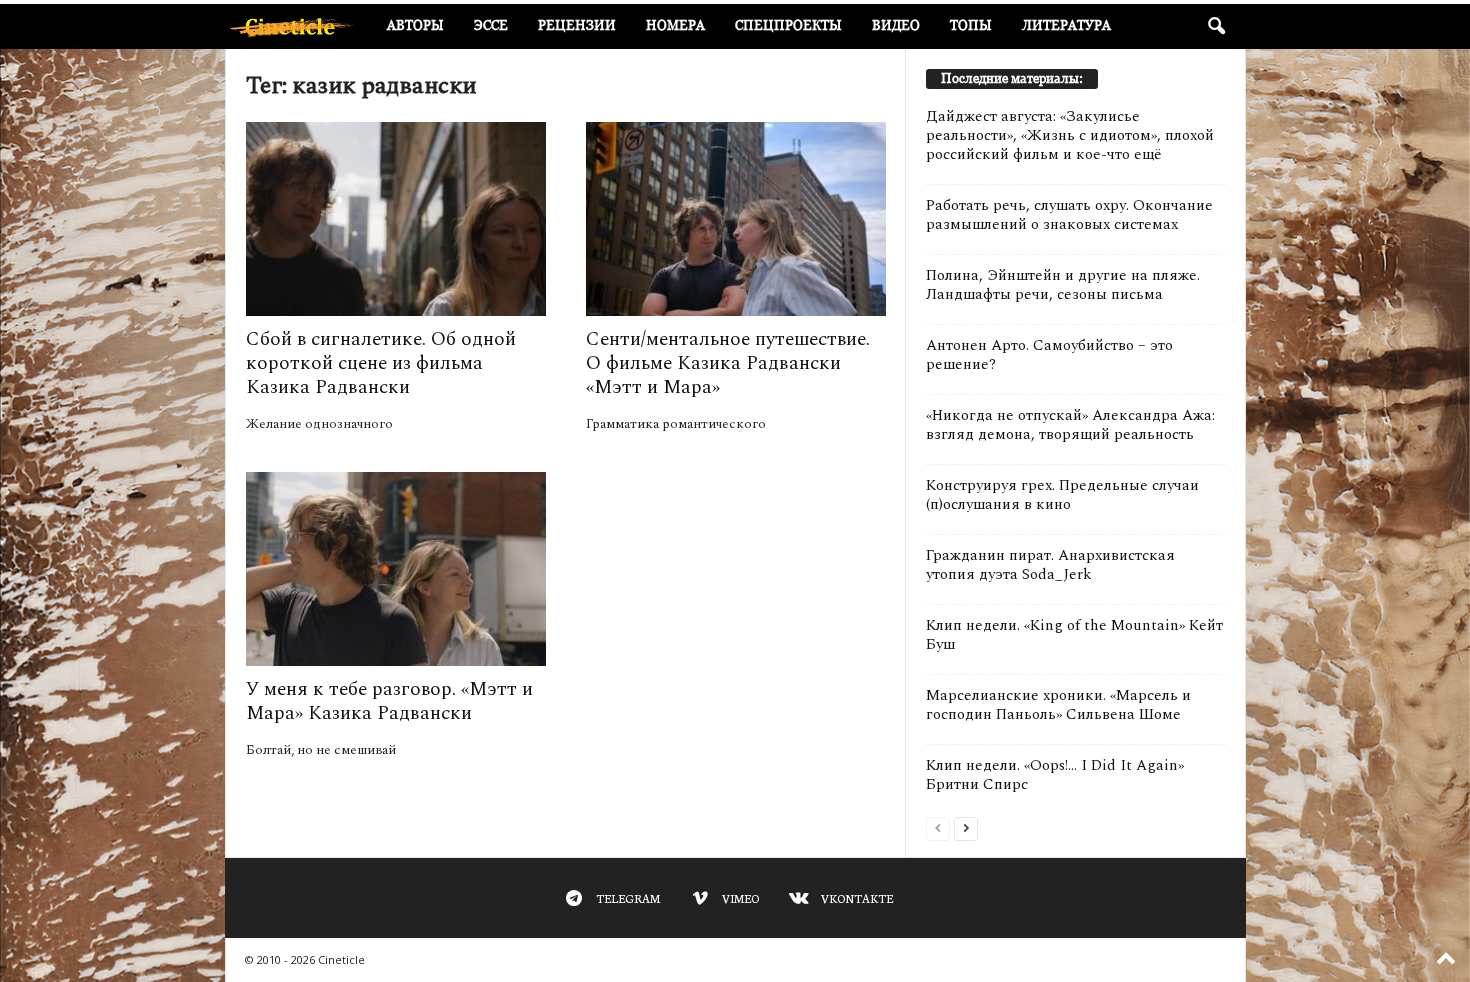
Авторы (415, 25)
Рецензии (577, 25)
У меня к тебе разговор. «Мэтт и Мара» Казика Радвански (389, 701)
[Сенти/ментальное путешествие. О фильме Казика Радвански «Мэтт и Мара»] (736, 219)
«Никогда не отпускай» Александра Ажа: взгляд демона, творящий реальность (1070, 425)
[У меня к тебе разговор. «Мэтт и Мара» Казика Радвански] (396, 569)
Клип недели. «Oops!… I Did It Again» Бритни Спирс (1055, 775)
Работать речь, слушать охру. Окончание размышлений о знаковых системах (1069, 215)
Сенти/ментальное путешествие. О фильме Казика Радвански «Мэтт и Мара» (728, 363)
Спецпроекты (788, 25)
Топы (971, 25)
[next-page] (966, 827)
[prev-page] (938, 827)
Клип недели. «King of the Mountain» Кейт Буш (1074, 635)
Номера (675, 25)
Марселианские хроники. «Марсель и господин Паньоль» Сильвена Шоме (1058, 705)
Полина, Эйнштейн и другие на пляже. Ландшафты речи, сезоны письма (1063, 285)
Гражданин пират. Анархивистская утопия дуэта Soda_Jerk (1050, 565)
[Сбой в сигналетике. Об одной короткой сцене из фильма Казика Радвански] (396, 219)
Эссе (491, 25)
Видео (896, 25)
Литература (1066, 25)
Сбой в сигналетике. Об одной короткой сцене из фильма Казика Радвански (381, 363)
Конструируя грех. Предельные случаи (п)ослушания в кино (1062, 495)
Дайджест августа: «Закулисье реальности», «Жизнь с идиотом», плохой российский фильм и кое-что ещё (1070, 135)
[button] (1216, 27)
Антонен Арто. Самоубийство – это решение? (1049, 355)
